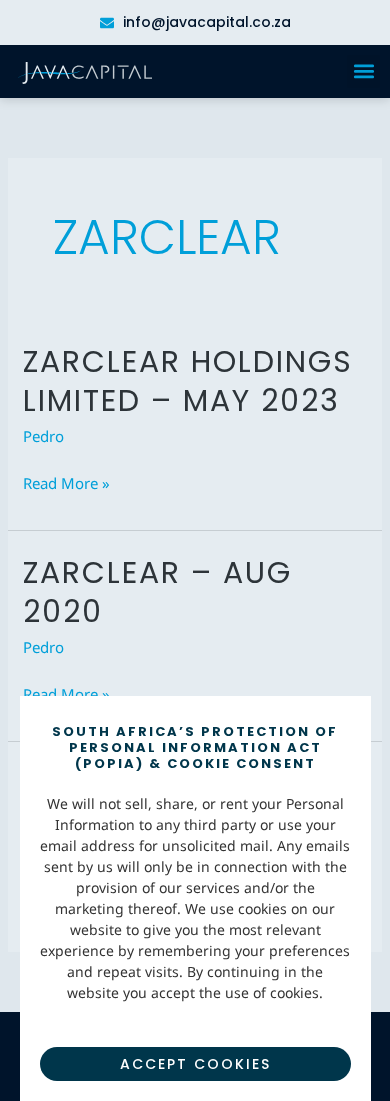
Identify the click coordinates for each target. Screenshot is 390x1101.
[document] (195, 550)
